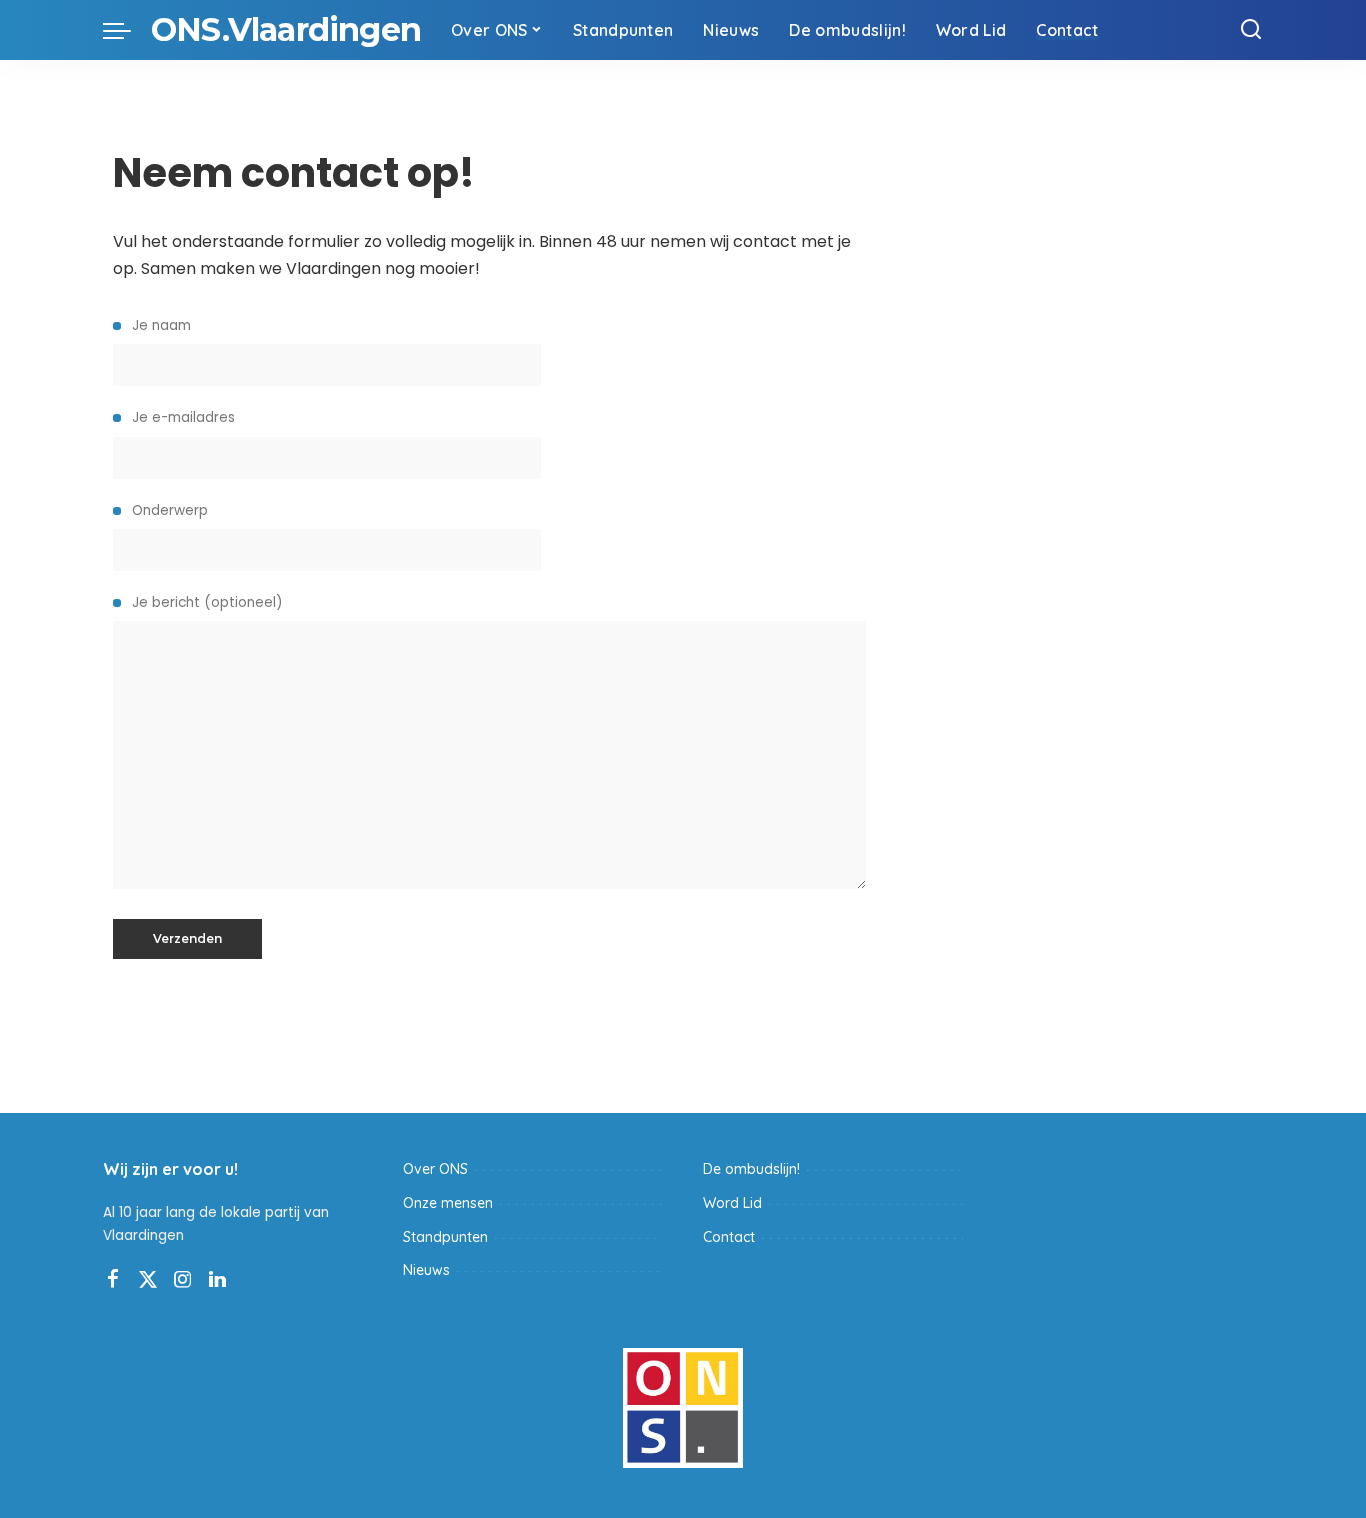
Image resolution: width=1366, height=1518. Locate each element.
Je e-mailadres (181, 417)
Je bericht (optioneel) (205, 602)
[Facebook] (113, 1280)
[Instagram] (183, 1280)
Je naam (159, 325)
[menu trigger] (127, 30)
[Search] (1251, 30)
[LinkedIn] (217, 1280)
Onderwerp (168, 510)
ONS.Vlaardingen (286, 29)
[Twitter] (148, 1280)
